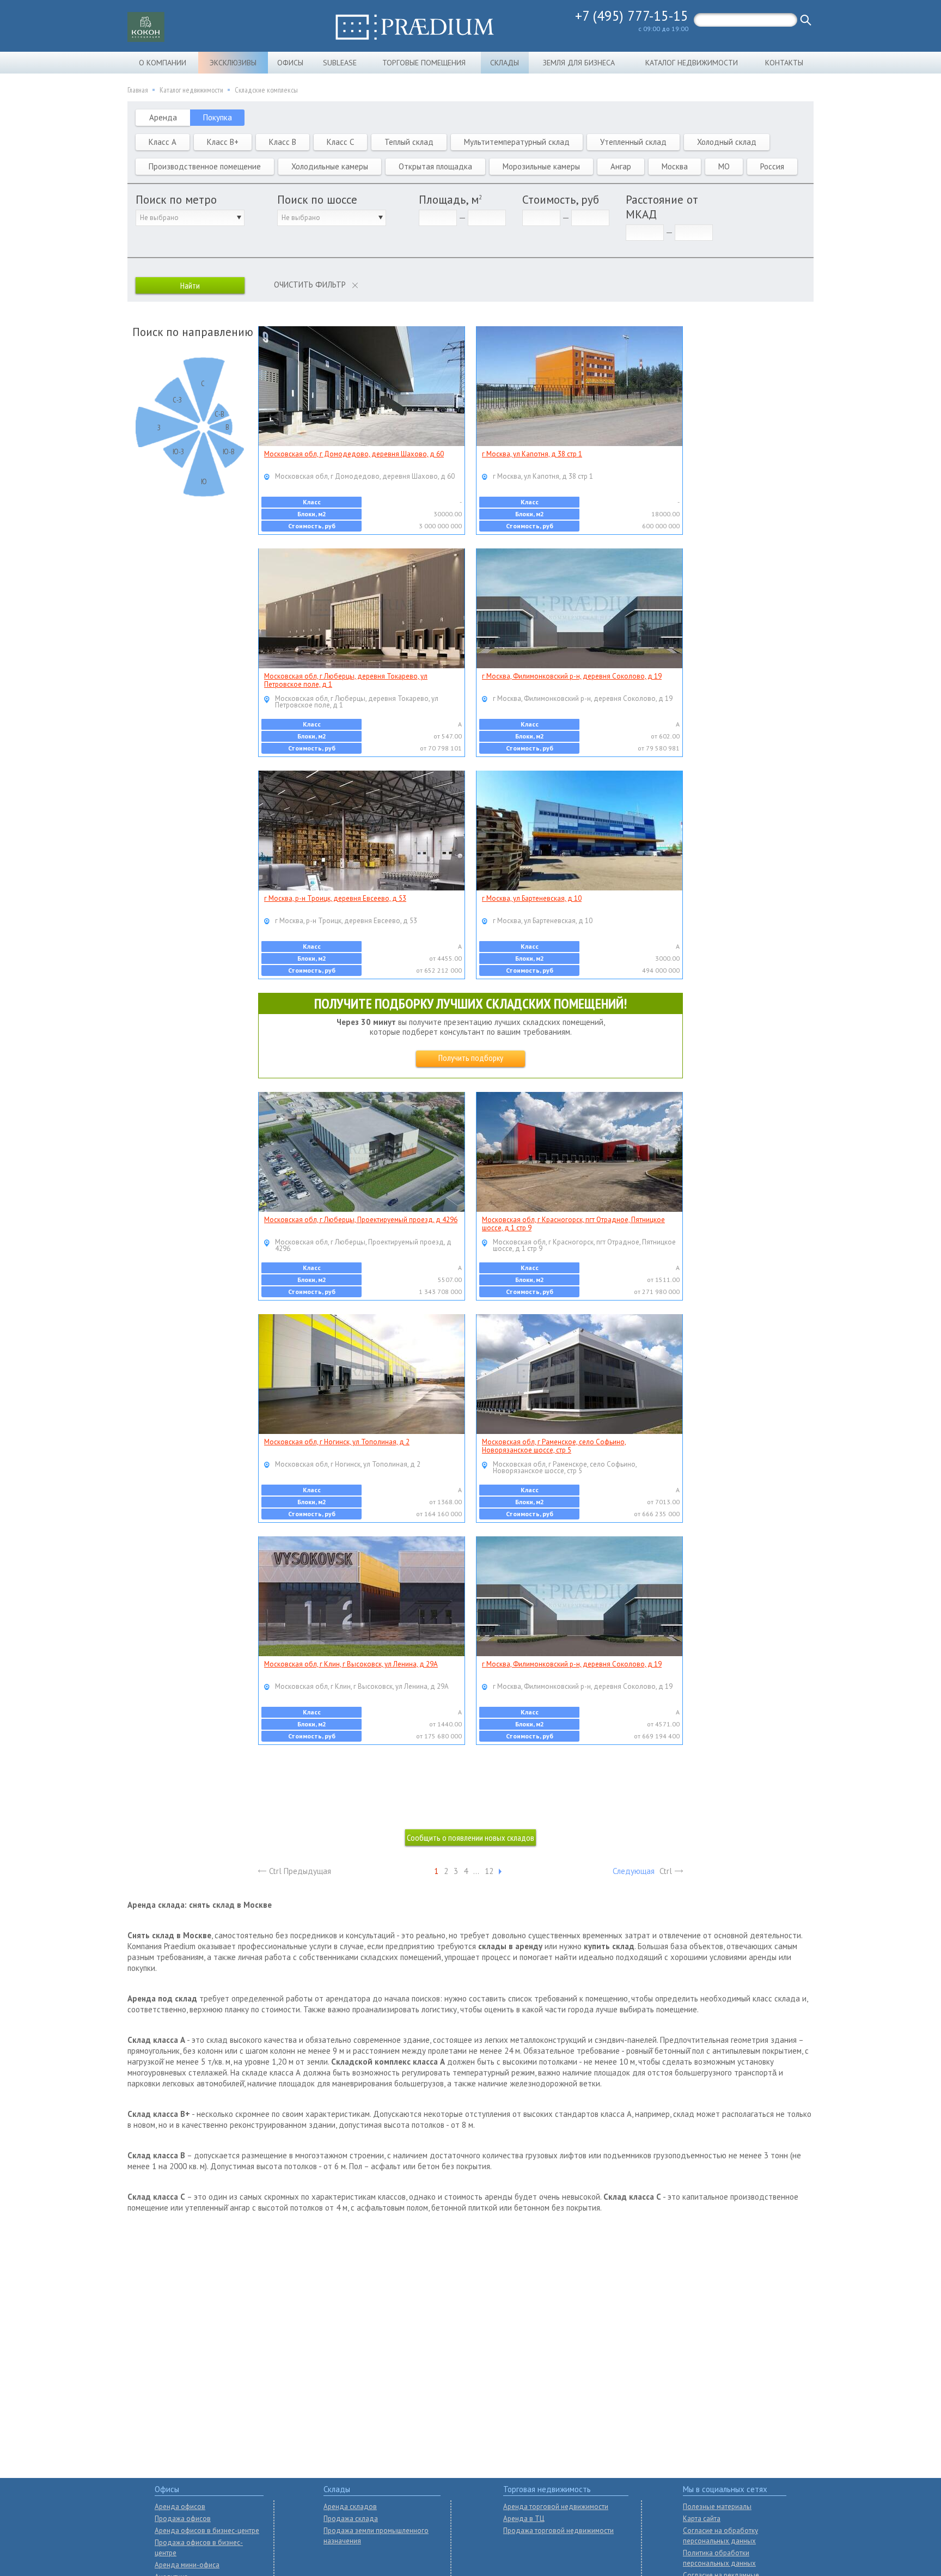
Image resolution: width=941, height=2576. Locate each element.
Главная (138, 90)
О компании (163, 63)
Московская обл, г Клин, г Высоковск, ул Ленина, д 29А (351, 1664)
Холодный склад (727, 142)
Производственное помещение (205, 166)
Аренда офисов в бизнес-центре (207, 2531)
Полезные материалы (717, 2507)
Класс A (163, 142)
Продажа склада (351, 2519)
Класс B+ (223, 142)
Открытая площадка (435, 166)
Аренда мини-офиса (187, 2565)
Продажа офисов (183, 2519)
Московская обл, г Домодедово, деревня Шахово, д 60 (354, 454)
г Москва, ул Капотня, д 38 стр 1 (532, 454)
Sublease (340, 63)
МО (724, 166)
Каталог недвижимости (692, 63)
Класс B (283, 142)
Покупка (218, 117)
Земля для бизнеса (579, 63)
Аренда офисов (180, 2507)
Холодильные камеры (330, 166)
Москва (675, 166)
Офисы (290, 63)
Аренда (163, 117)
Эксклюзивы (233, 63)
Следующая (634, 1871)
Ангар (621, 166)
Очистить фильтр (310, 285)
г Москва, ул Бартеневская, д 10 (532, 898)
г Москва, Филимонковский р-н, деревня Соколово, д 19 (572, 676)
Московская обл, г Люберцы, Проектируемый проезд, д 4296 (361, 1220)
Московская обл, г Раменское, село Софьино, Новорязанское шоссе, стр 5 (554, 1446)
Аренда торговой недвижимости (556, 2507)
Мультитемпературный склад (517, 142)
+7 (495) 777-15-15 (632, 16)
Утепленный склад (633, 142)
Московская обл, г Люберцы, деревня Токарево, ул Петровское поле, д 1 (346, 680)
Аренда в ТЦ (524, 2519)
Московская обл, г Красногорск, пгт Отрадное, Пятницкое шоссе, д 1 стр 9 (573, 1224)
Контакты (784, 63)
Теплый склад (409, 142)
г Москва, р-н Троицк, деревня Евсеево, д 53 (335, 898)
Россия (772, 166)
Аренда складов (350, 2507)
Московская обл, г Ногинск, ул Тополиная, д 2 (337, 1442)
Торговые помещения (424, 63)
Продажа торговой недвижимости (558, 2531)
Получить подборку (471, 1058)
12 (489, 1871)
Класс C (340, 142)
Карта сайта (702, 2519)
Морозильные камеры (541, 166)
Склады (505, 63)
